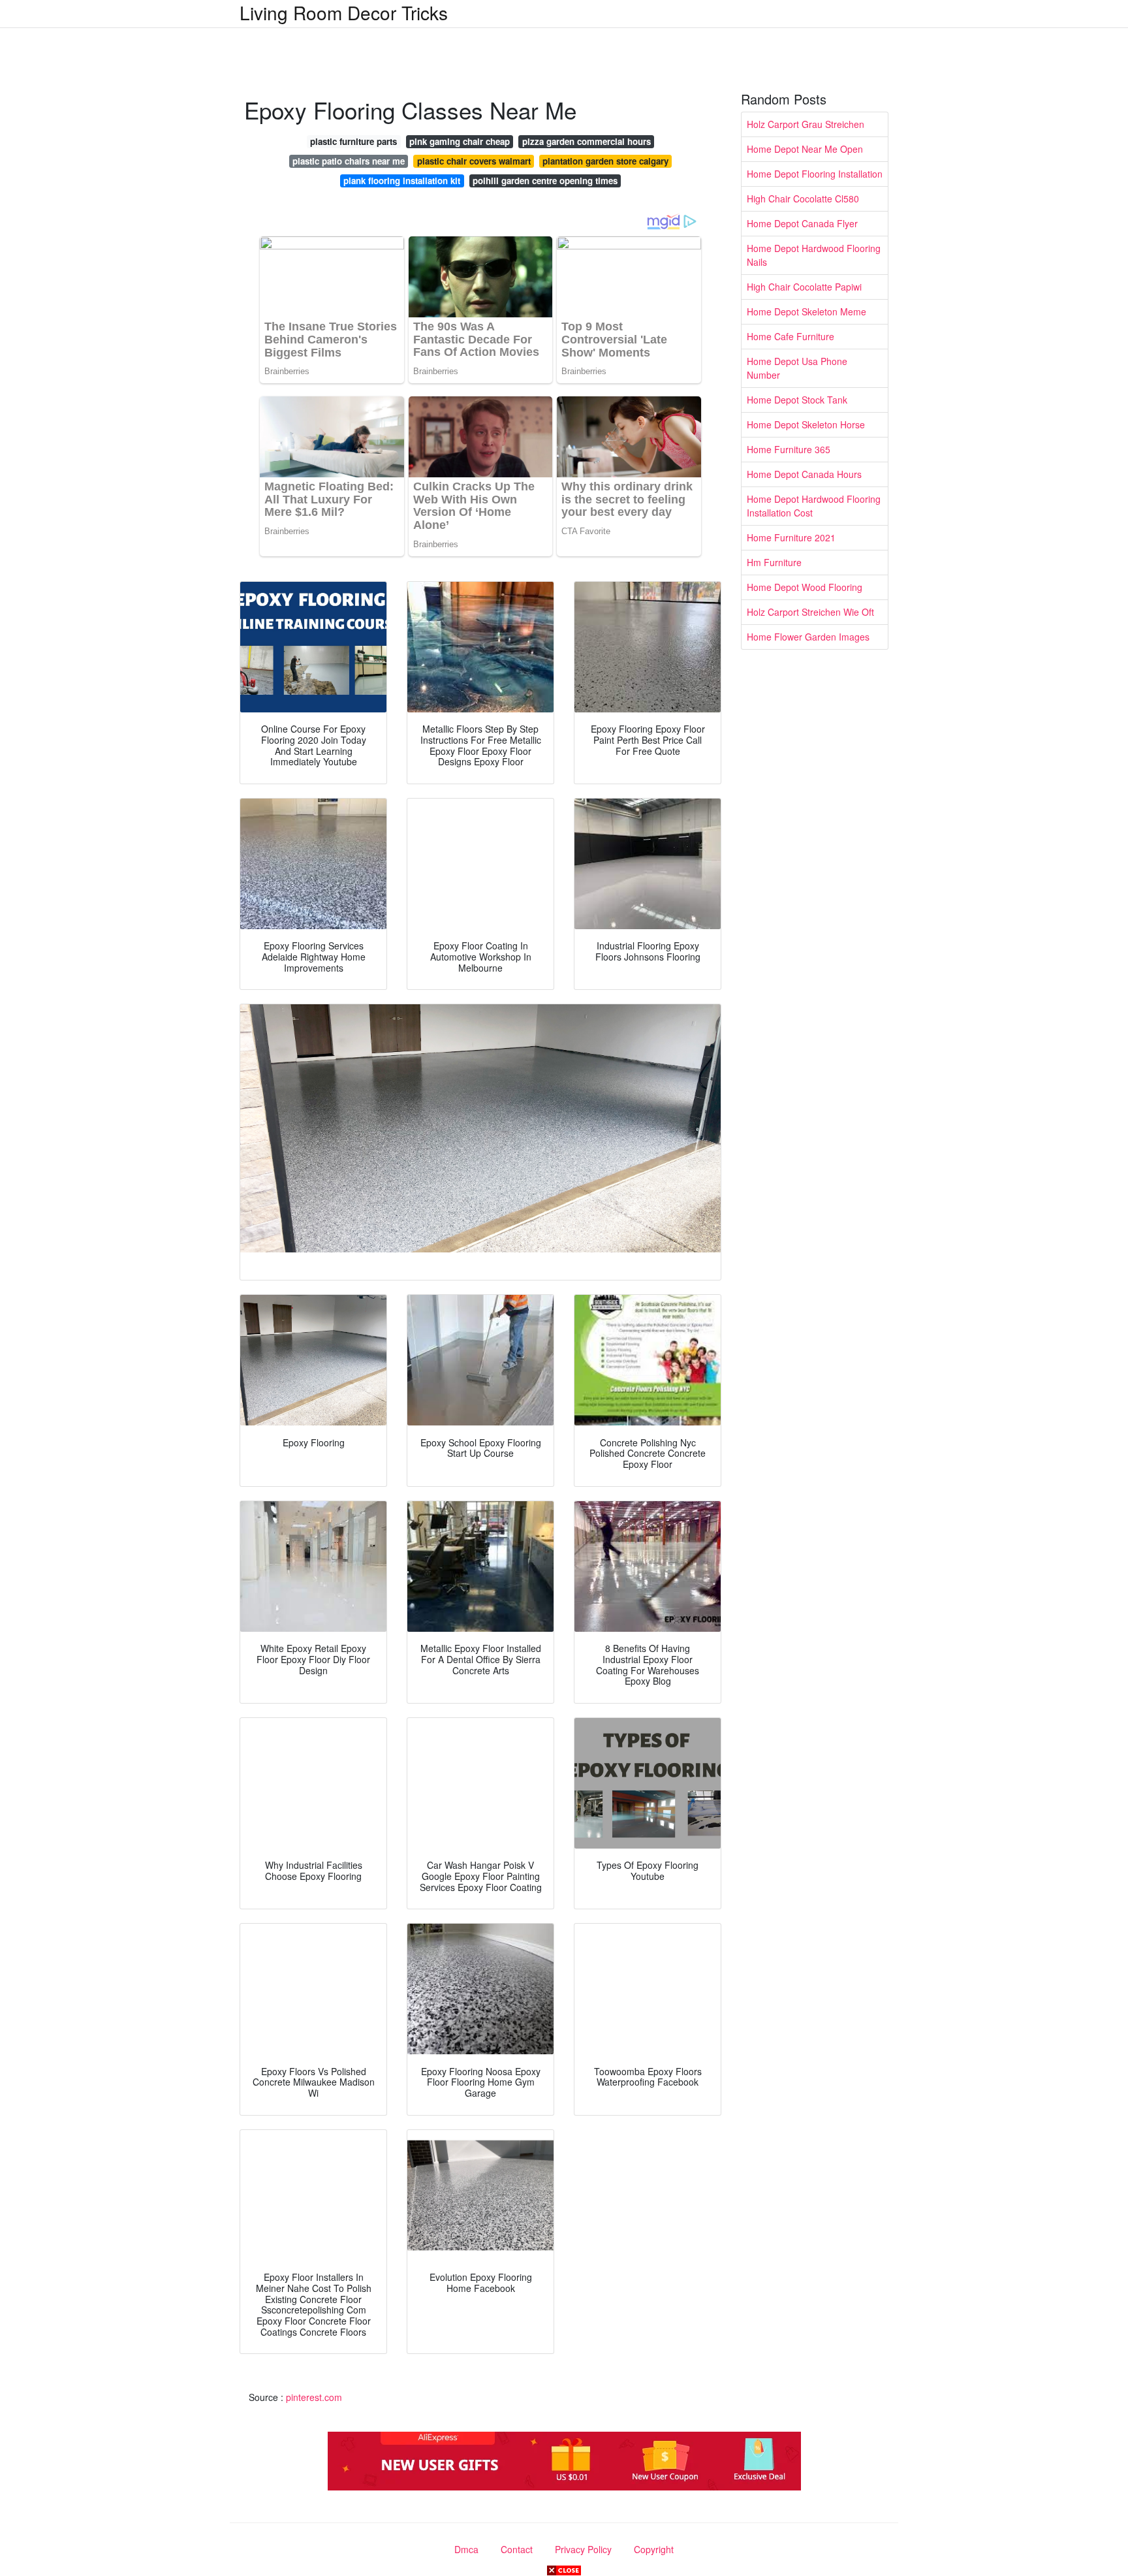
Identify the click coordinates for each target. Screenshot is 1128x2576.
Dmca (466, 2549)
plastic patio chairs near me (349, 161)
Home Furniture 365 (789, 449)
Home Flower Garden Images (808, 637)
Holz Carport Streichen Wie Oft (810, 612)
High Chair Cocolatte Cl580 (803, 199)
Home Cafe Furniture (791, 336)
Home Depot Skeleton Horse (806, 424)
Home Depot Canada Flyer (802, 223)
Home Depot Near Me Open (805, 149)
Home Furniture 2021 (791, 537)
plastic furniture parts (353, 141)
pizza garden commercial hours (587, 141)
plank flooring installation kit (402, 181)
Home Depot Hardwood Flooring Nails (814, 255)
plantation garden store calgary (605, 161)
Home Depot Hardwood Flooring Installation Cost (814, 506)
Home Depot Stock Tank (797, 400)
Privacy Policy (583, 2549)
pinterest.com (314, 2397)
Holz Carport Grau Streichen (806, 124)
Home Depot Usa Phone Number (797, 368)
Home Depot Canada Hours (804, 474)
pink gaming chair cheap (460, 141)
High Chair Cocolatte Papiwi (804, 287)
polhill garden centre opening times (545, 181)
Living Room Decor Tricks (344, 12)
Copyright (654, 2549)
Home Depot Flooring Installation (815, 174)
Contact (517, 2549)
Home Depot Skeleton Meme (807, 311)
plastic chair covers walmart (474, 161)
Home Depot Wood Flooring (805, 587)
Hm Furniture (774, 562)
